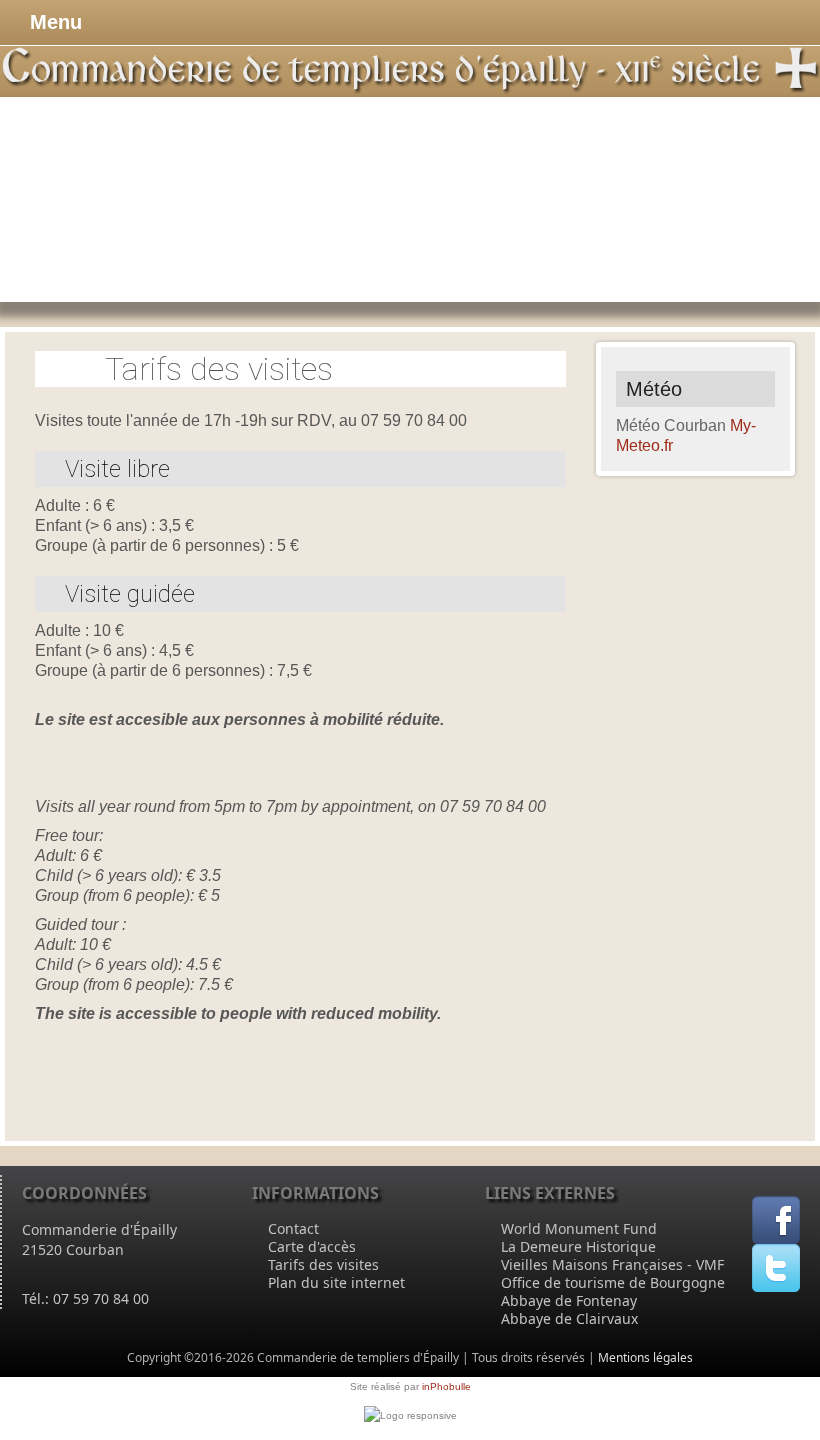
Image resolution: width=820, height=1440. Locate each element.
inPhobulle (446, 1386)
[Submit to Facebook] (776, 1218)
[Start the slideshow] (759, 199)
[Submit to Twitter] (776, 1266)
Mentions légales (645, 1357)
